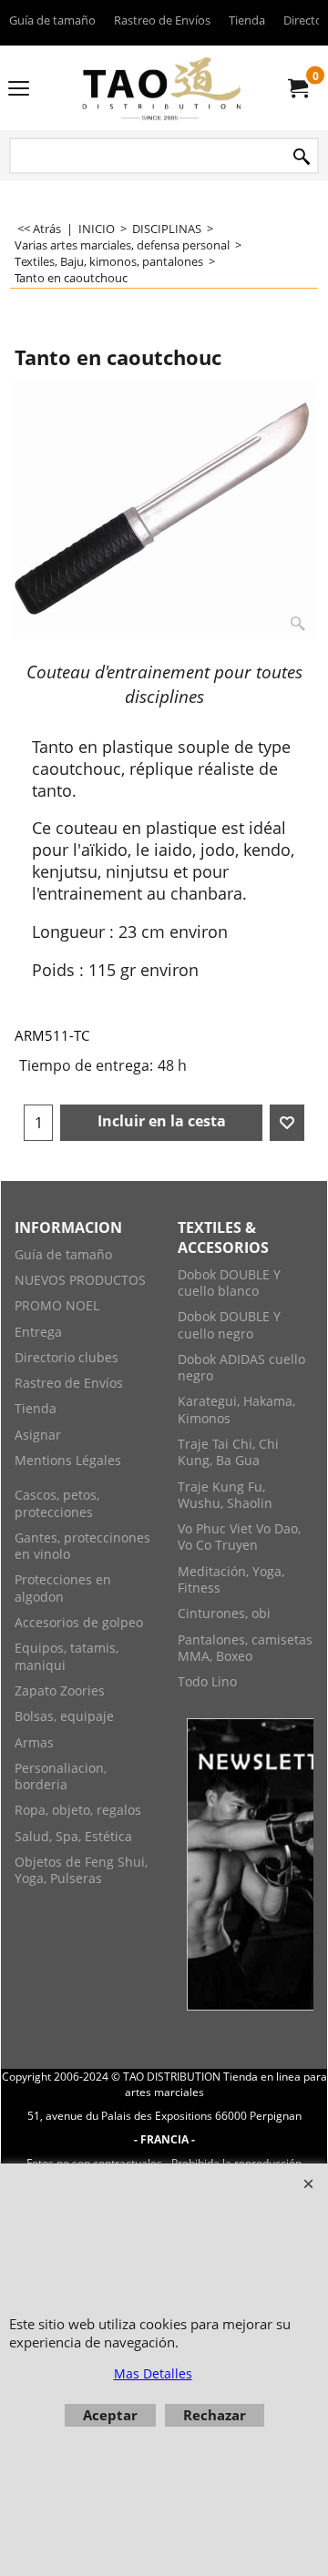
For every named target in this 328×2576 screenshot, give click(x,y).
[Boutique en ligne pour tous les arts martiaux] (160, 88)
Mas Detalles (153, 2373)
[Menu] (19, 89)
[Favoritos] (287, 1123)
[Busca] (302, 157)
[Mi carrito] (297, 88)
